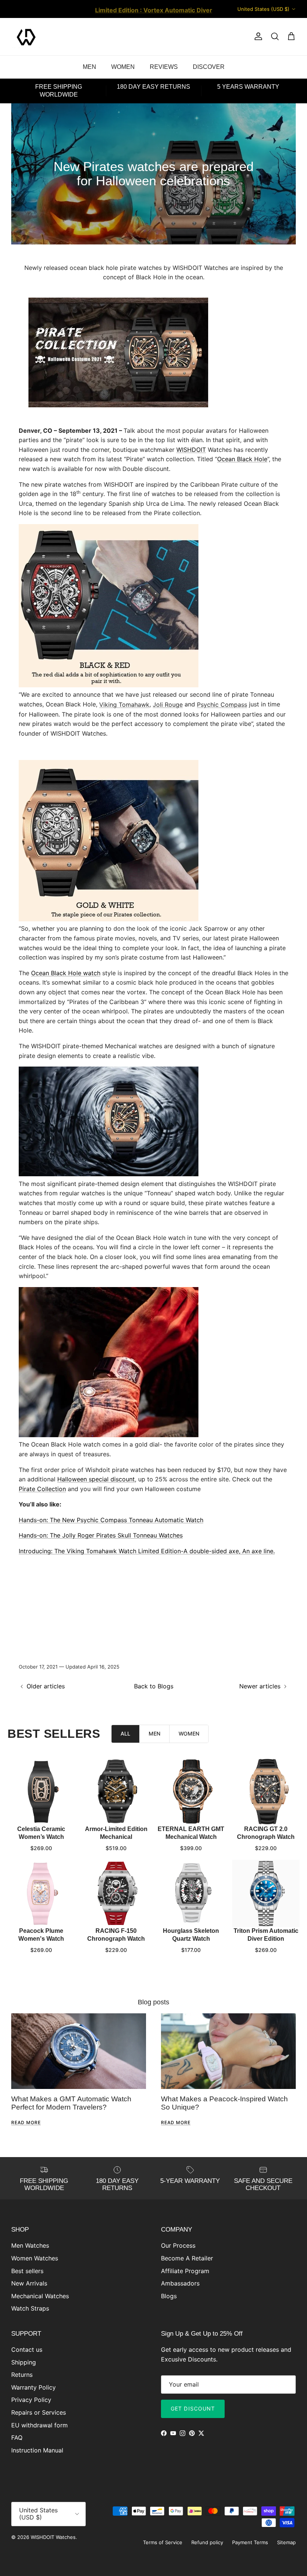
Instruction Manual (37, 2450)
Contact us (27, 2350)
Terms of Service (163, 2542)
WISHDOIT (191, 450)
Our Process (178, 2245)
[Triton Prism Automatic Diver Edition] (266, 1894)
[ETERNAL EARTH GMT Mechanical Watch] (191, 1792)
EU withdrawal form (39, 2425)
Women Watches (35, 2258)
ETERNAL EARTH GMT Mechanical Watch (191, 1833)
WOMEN (123, 67)
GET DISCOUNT (193, 2408)
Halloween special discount (96, 1479)
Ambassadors (180, 2283)
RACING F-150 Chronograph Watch (116, 1935)
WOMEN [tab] (189, 1733)
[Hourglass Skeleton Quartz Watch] (191, 1894)
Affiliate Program (185, 2271)
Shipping (24, 2362)
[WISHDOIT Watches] (26, 37)
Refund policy (207, 2542)
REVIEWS (164, 67)
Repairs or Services (39, 2412)
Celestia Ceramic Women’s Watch (41, 1833)
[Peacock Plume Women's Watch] (41, 1894)
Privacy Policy (31, 2400)
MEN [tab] (154, 1733)
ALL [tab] (125, 1733)
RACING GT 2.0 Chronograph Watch (266, 1833)
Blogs (169, 2296)
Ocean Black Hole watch (66, 973)
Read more (26, 2122)
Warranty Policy (34, 2387)
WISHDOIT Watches (53, 2537)
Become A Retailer (187, 2258)
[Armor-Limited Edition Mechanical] (116, 1792)
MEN (89, 67)
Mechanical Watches (40, 2296)
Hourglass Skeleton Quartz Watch (191, 1935)
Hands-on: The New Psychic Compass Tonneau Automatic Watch (111, 1520)
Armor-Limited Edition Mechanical (116, 1833)
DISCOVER (209, 67)
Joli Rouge (168, 705)
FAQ (17, 2437)
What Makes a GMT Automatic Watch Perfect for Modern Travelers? (71, 2103)
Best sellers (27, 2271)
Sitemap (286, 2542)
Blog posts (153, 2002)
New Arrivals (29, 2283)
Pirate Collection (42, 1489)
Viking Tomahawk (124, 705)
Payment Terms (250, 2542)
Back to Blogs (154, 1686)
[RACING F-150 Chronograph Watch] (116, 1894)
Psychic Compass (222, 705)
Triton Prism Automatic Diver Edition (266, 1935)
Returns (22, 2375)
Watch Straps (30, 2308)
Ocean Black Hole (242, 459)
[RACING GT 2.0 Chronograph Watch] (266, 1792)
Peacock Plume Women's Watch (41, 1935)
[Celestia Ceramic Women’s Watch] (41, 1792)
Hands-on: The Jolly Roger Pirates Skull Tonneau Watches (101, 1535)
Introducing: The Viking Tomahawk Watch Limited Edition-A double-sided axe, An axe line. (147, 1551)
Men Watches (30, 2245)
